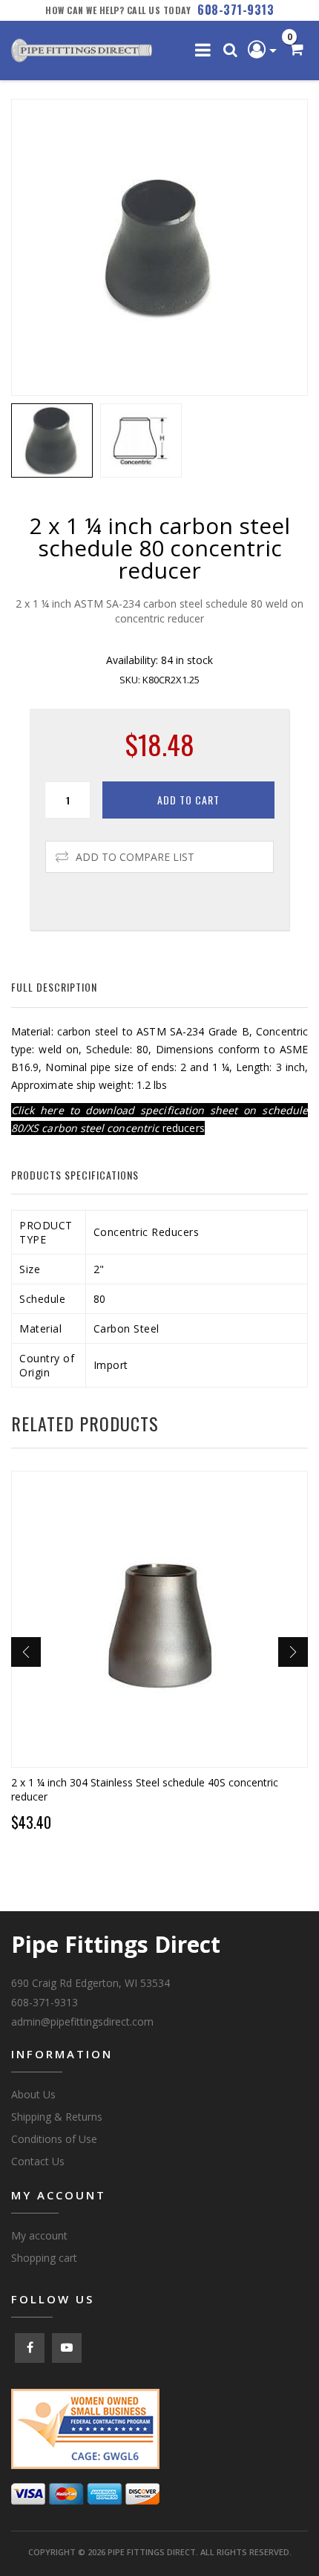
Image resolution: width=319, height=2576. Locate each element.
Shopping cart (44, 2258)
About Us (33, 2094)
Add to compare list (135, 857)
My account (39, 2235)
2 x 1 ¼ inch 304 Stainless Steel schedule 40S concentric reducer (145, 1789)
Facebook (30, 2348)
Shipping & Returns (57, 2117)
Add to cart (188, 800)
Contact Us (38, 2161)
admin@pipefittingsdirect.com (82, 2022)
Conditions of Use (54, 2139)
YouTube (67, 2348)
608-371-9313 (236, 10)
